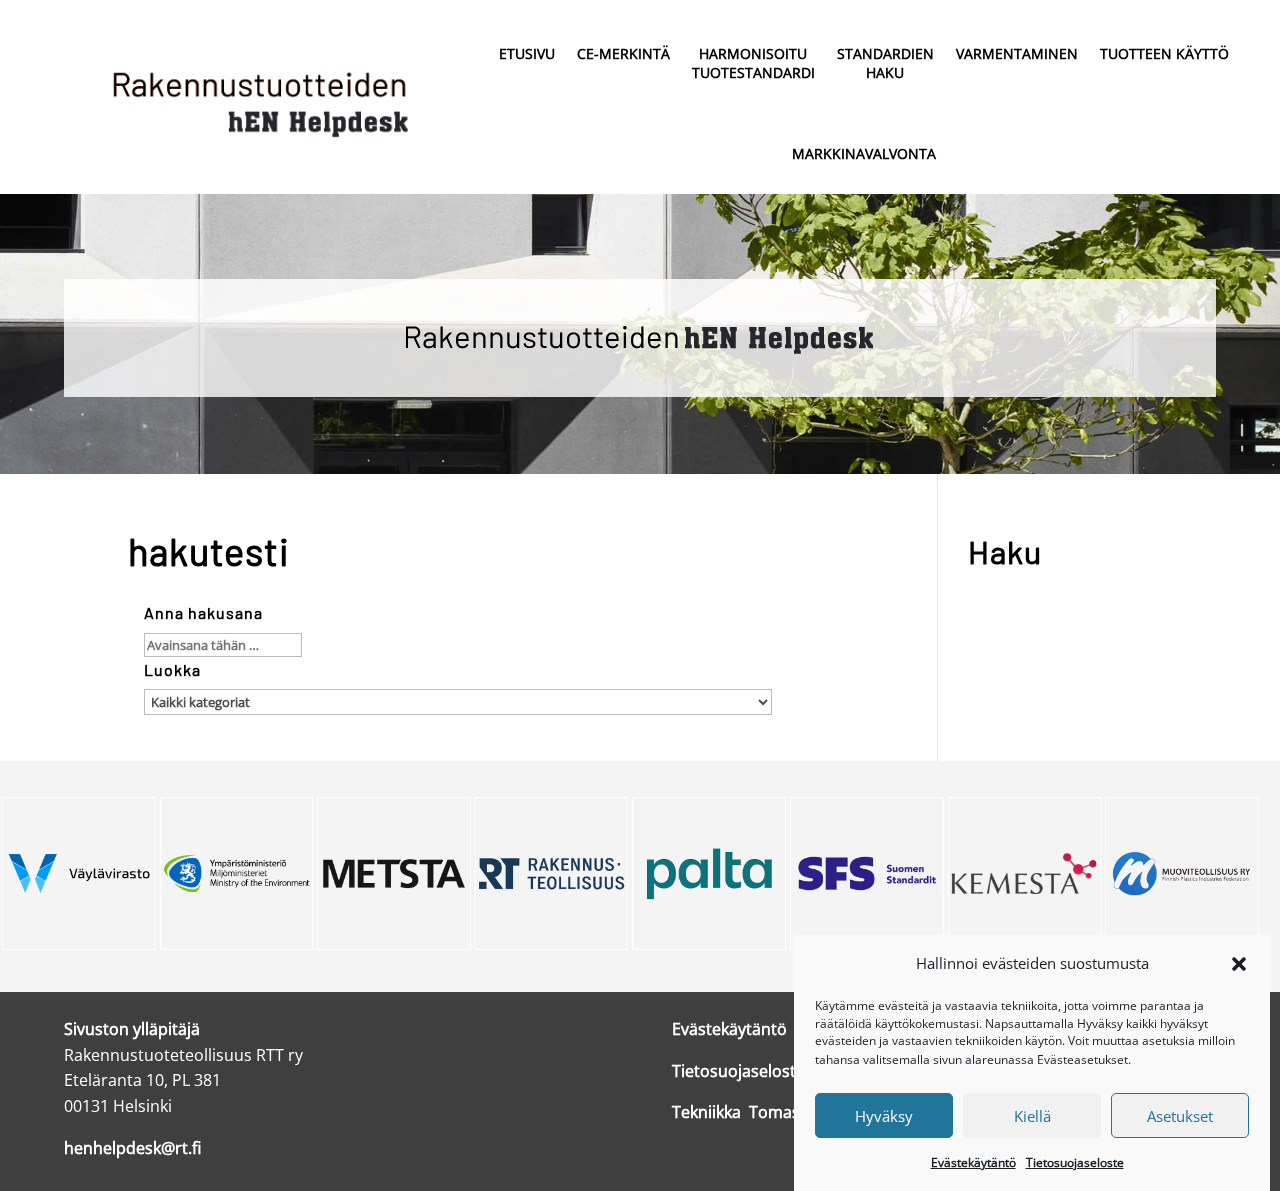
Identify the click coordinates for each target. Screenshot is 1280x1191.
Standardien (885, 63)
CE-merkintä (623, 53)
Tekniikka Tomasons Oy (762, 1112)
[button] (1239, 964)
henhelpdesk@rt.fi (132, 1148)
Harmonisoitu (753, 63)
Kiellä (1032, 1116)
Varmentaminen (1017, 53)
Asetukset (1180, 1116)
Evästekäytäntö (973, 1161)
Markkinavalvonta (864, 153)
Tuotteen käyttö (1164, 53)
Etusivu (527, 53)
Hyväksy (884, 1116)
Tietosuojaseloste (1075, 1161)
